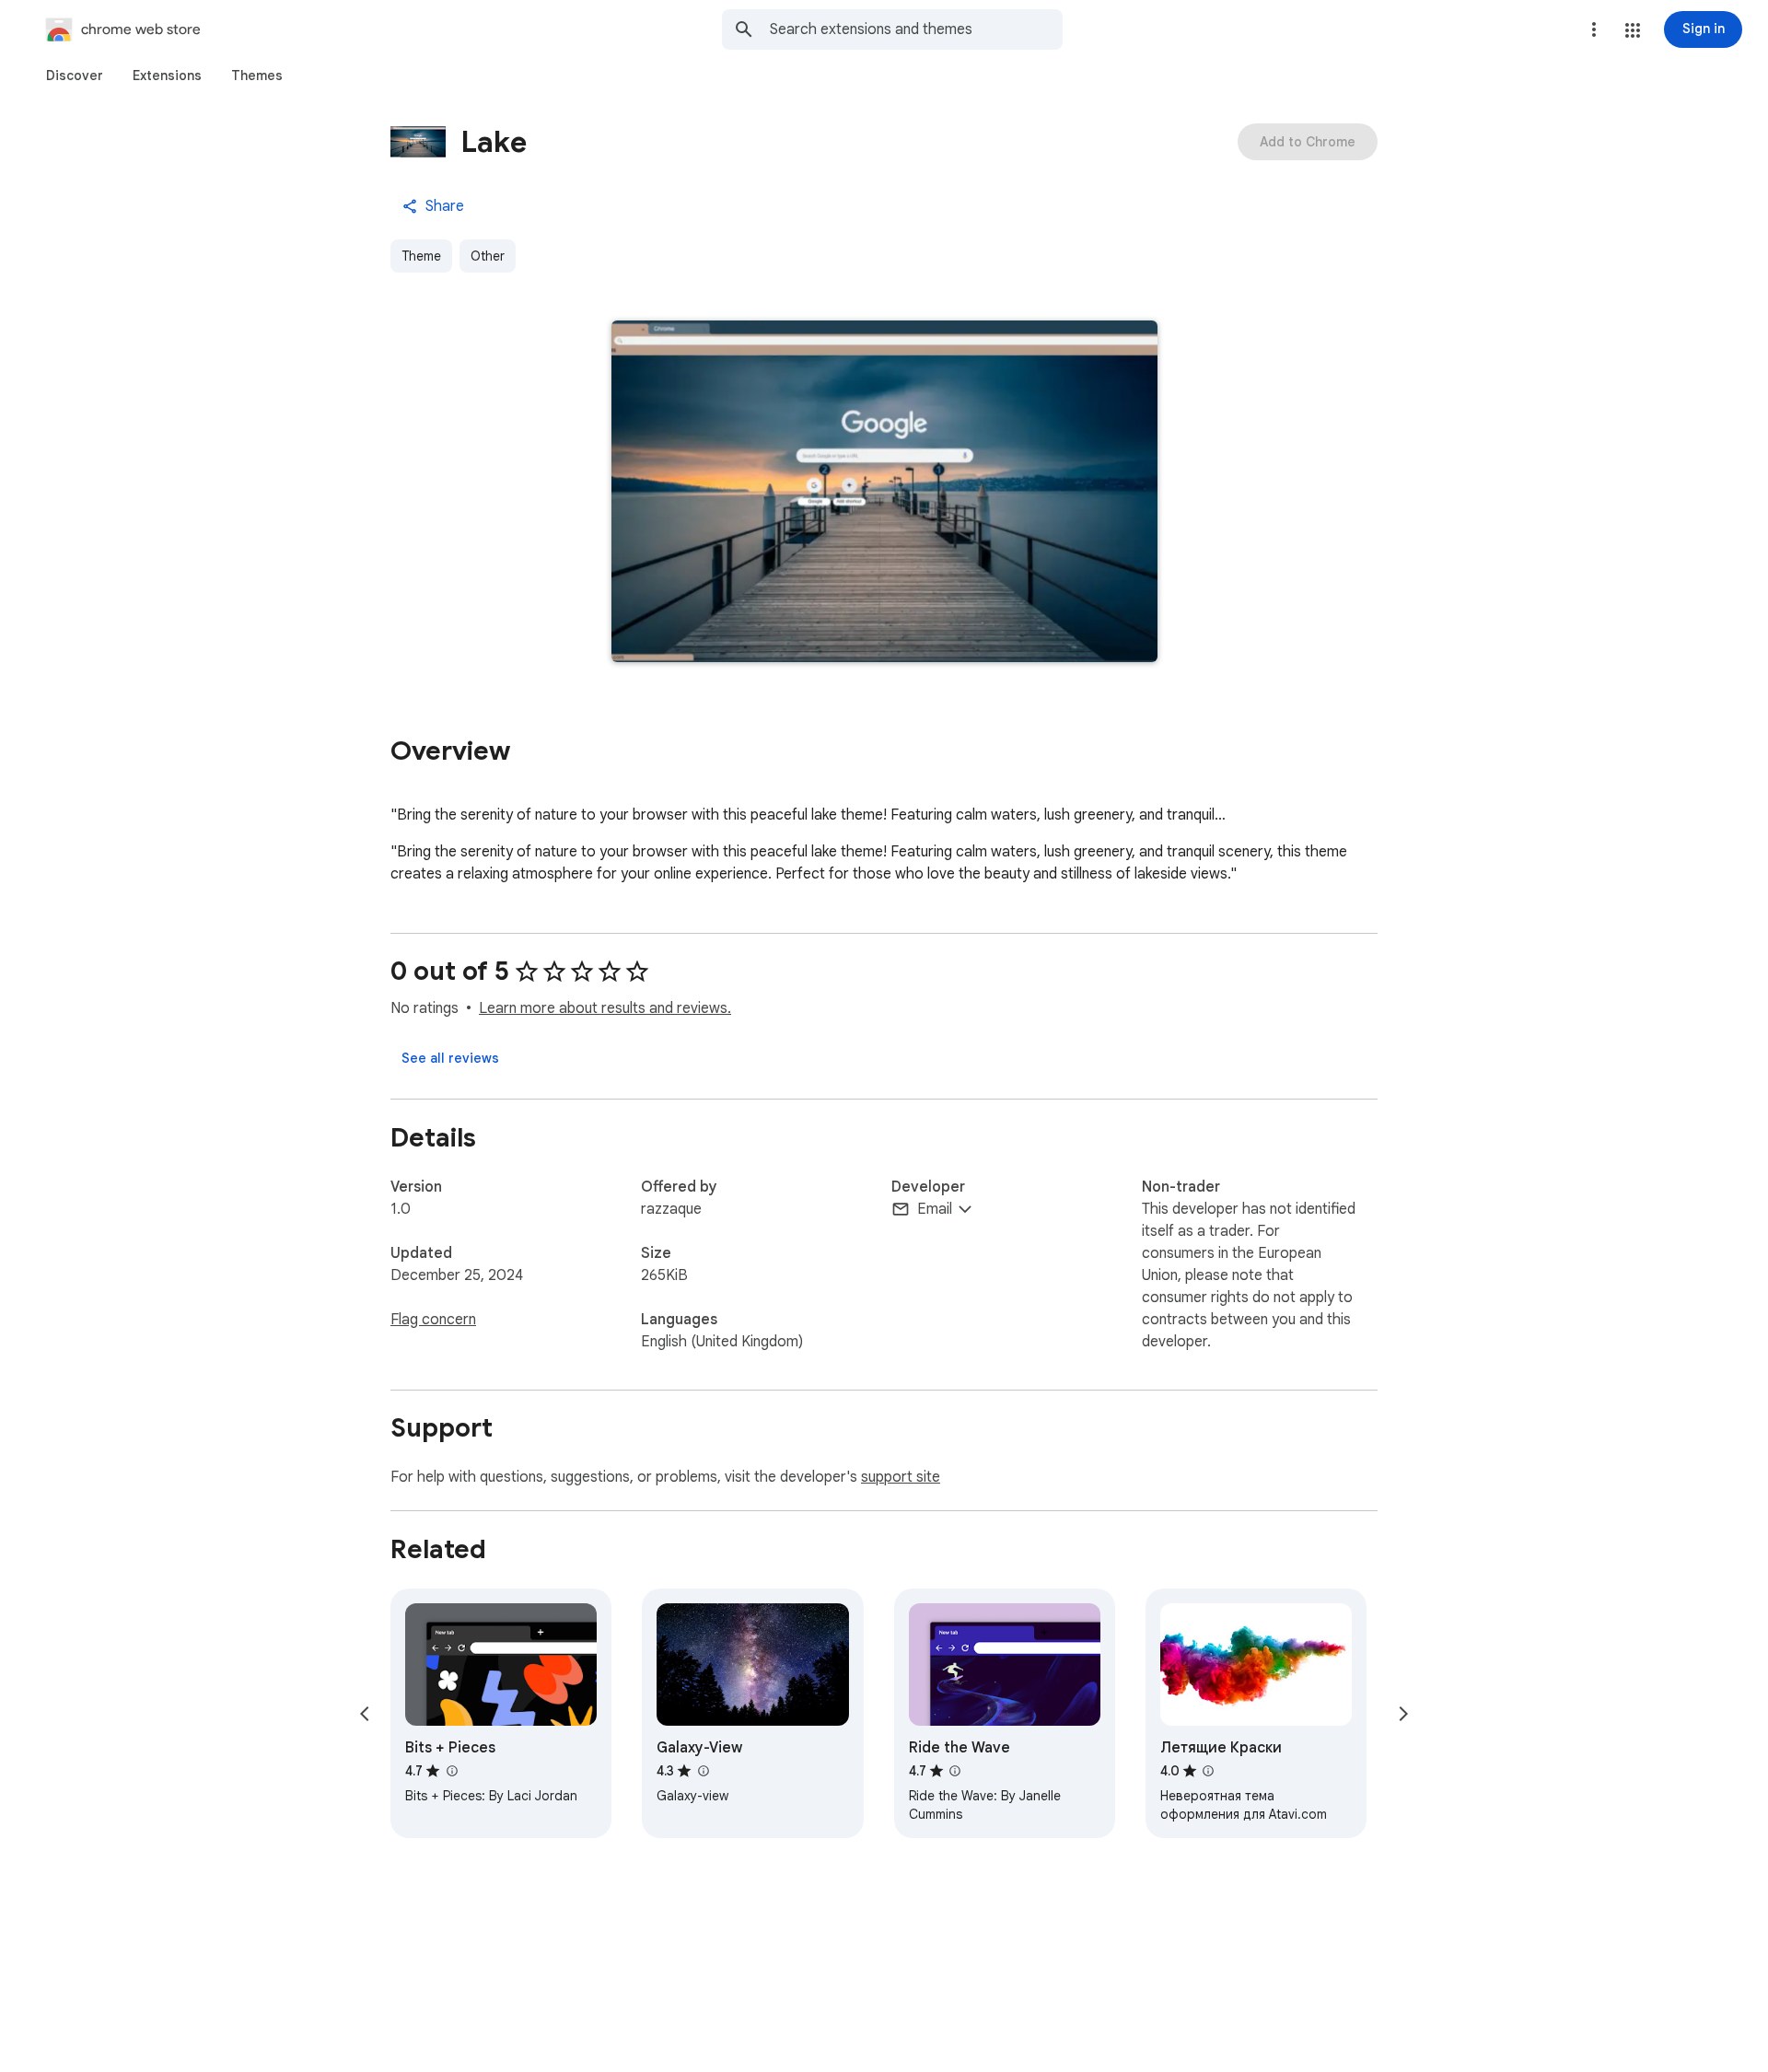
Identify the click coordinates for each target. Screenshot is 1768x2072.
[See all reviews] (450, 1058)
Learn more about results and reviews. (605, 1008)
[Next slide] (1403, 1714)
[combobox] (916, 29)
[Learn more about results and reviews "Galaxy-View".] (703, 1771)
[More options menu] (1594, 29)
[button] (1633, 30)
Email (935, 1209)
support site (901, 1477)
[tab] (75, 76)
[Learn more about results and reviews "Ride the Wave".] (955, 1771)
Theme (421, 256)
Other (488, 256)
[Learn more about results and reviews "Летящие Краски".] (1208, 1771)
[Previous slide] (365, 1714)
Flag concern (433, 1320)
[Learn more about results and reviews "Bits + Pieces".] (451, 1771)
